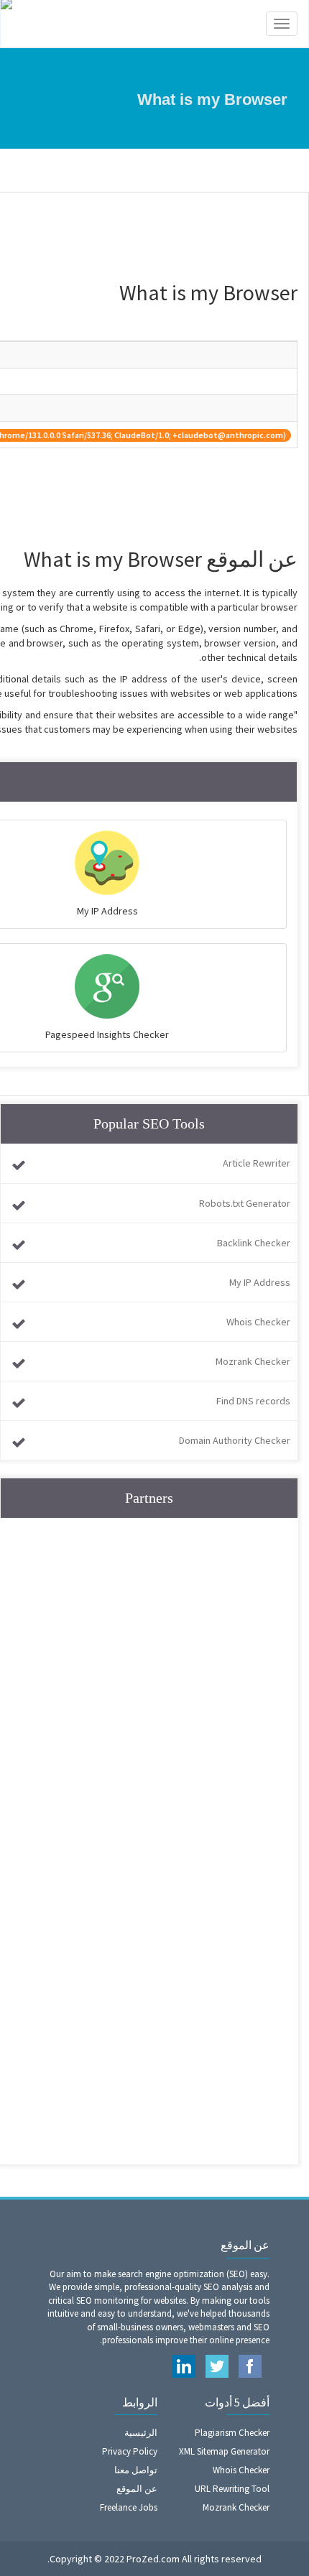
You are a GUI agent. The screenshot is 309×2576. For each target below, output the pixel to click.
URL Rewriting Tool (232, 2489)
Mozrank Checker (253, 1361)
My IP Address (260, 1282)
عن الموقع (137, 2489)
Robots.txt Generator (245, 1203)
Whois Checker (258, 1322)
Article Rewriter (257, 1163)
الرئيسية (141, 2433)
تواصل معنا (136, 2470)
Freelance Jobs (129, 2507)
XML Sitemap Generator (224, 2451)
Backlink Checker (254, 1243)
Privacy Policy (130, 2451)
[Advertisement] (154, 1687)
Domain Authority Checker (235, 1440)
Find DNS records (253, 1401)
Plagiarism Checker (232, 2433)
